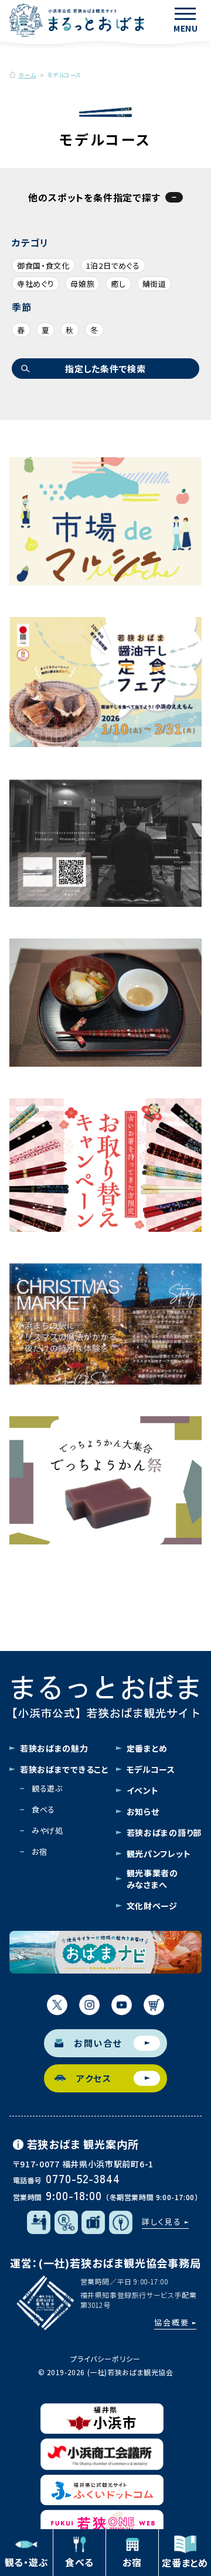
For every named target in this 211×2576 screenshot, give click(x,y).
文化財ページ (152, 1906)
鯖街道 (154, 284)
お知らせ (143, 1811)
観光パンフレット (159, 1854)
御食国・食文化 (43, 266)
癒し (118, 284)
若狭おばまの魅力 (54, 1748)
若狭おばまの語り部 (164, 1832)
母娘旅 (82, 284)
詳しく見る (162, 2222)
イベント (143, 1790)
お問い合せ (98, 2043)
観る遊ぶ (47, 1788)
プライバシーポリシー (105, 2359)
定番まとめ (147, 1748)
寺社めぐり (35, 284)
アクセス (94, 2078)
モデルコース (151, 1769)
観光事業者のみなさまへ (152, 1879)
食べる (43, 1809)
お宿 (39, 1851)
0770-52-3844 (83, 2178)
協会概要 (172, 2322)
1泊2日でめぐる (113, 266)
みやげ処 (47, 1830)
